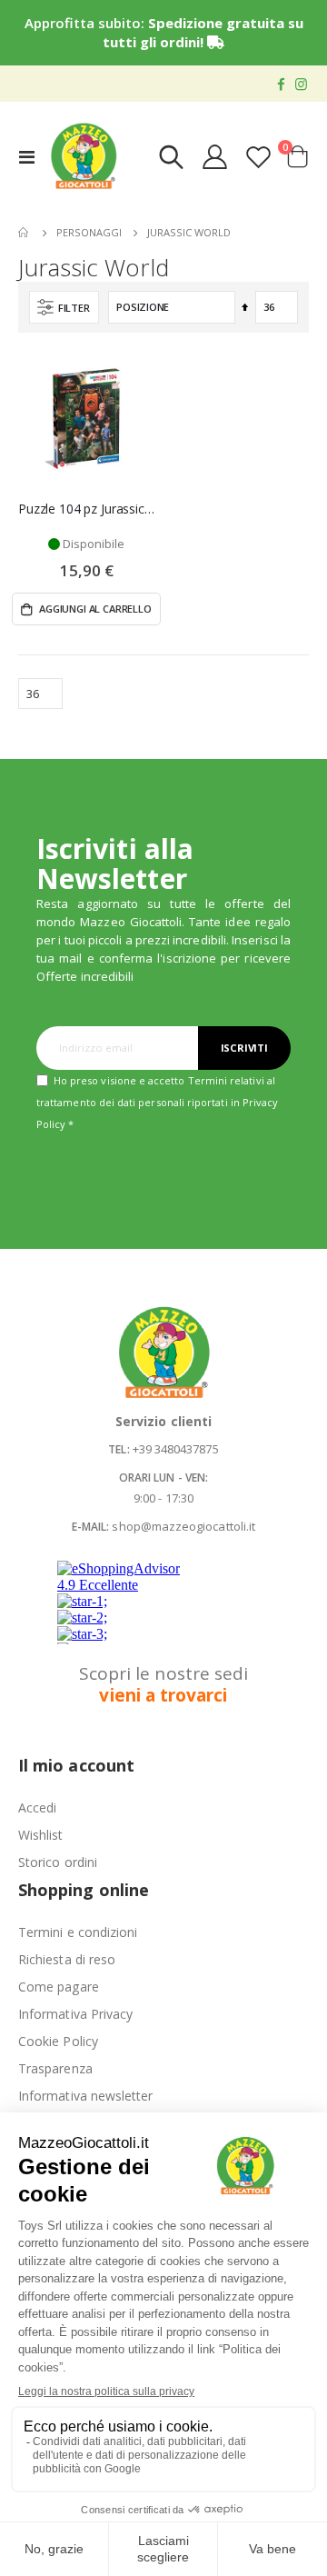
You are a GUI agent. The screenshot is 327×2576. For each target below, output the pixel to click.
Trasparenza (55, 2068)
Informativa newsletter (85, 2096)
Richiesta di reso (67, 1959)
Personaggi (89, 232)
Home (25, 233)
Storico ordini (58, 1862)
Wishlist (41, 1835)
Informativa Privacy (75, 2014)
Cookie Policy (58, 2041)
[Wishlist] (258, 157)
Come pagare (59, 1987)
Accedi (37, 1807)
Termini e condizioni (78, 1932)
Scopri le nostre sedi (163, 1684)
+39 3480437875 (176, 1449)
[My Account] (215, 157)
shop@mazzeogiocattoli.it (183, 1526)
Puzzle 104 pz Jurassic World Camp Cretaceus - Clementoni (86, 509)
